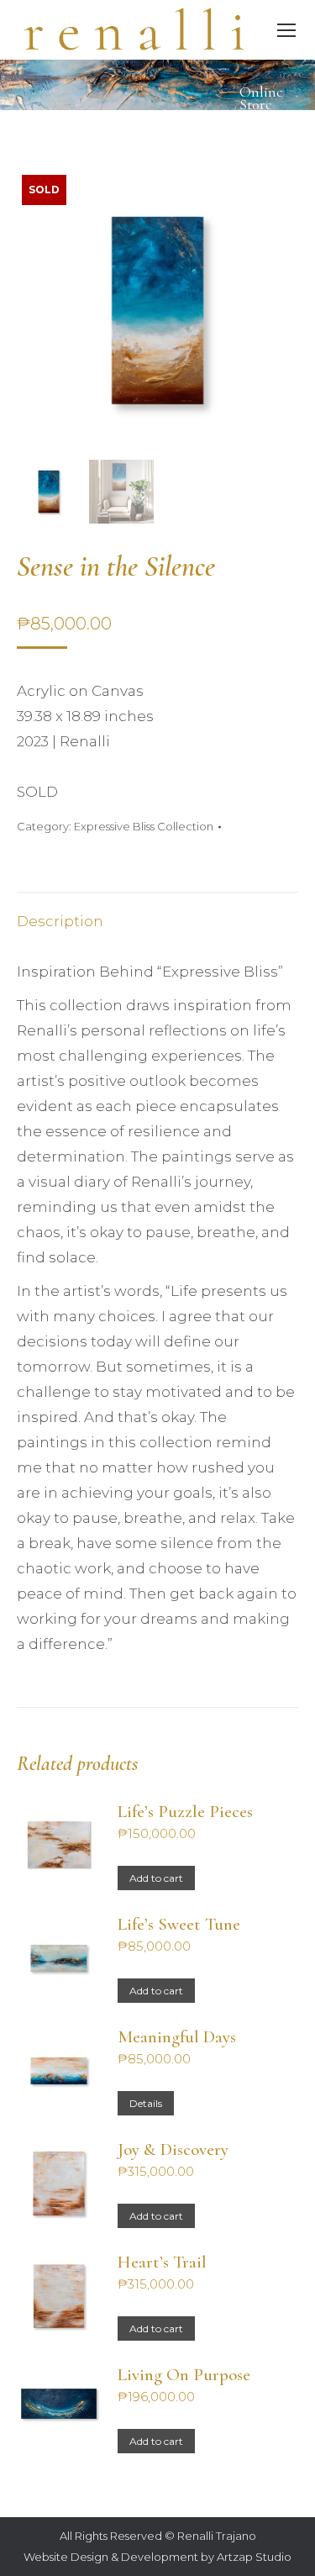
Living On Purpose (184, 2375)
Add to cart (156, 1878)
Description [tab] (60, 921)
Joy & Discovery (173, 2150)
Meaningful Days (177, 2037)
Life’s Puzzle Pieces (185, 1812)
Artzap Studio (254, 2557)
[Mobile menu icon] (286, 30)
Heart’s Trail (162, 2263)
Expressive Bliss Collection (144, 826)
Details (146, 2103)
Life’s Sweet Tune (179, 1925)
